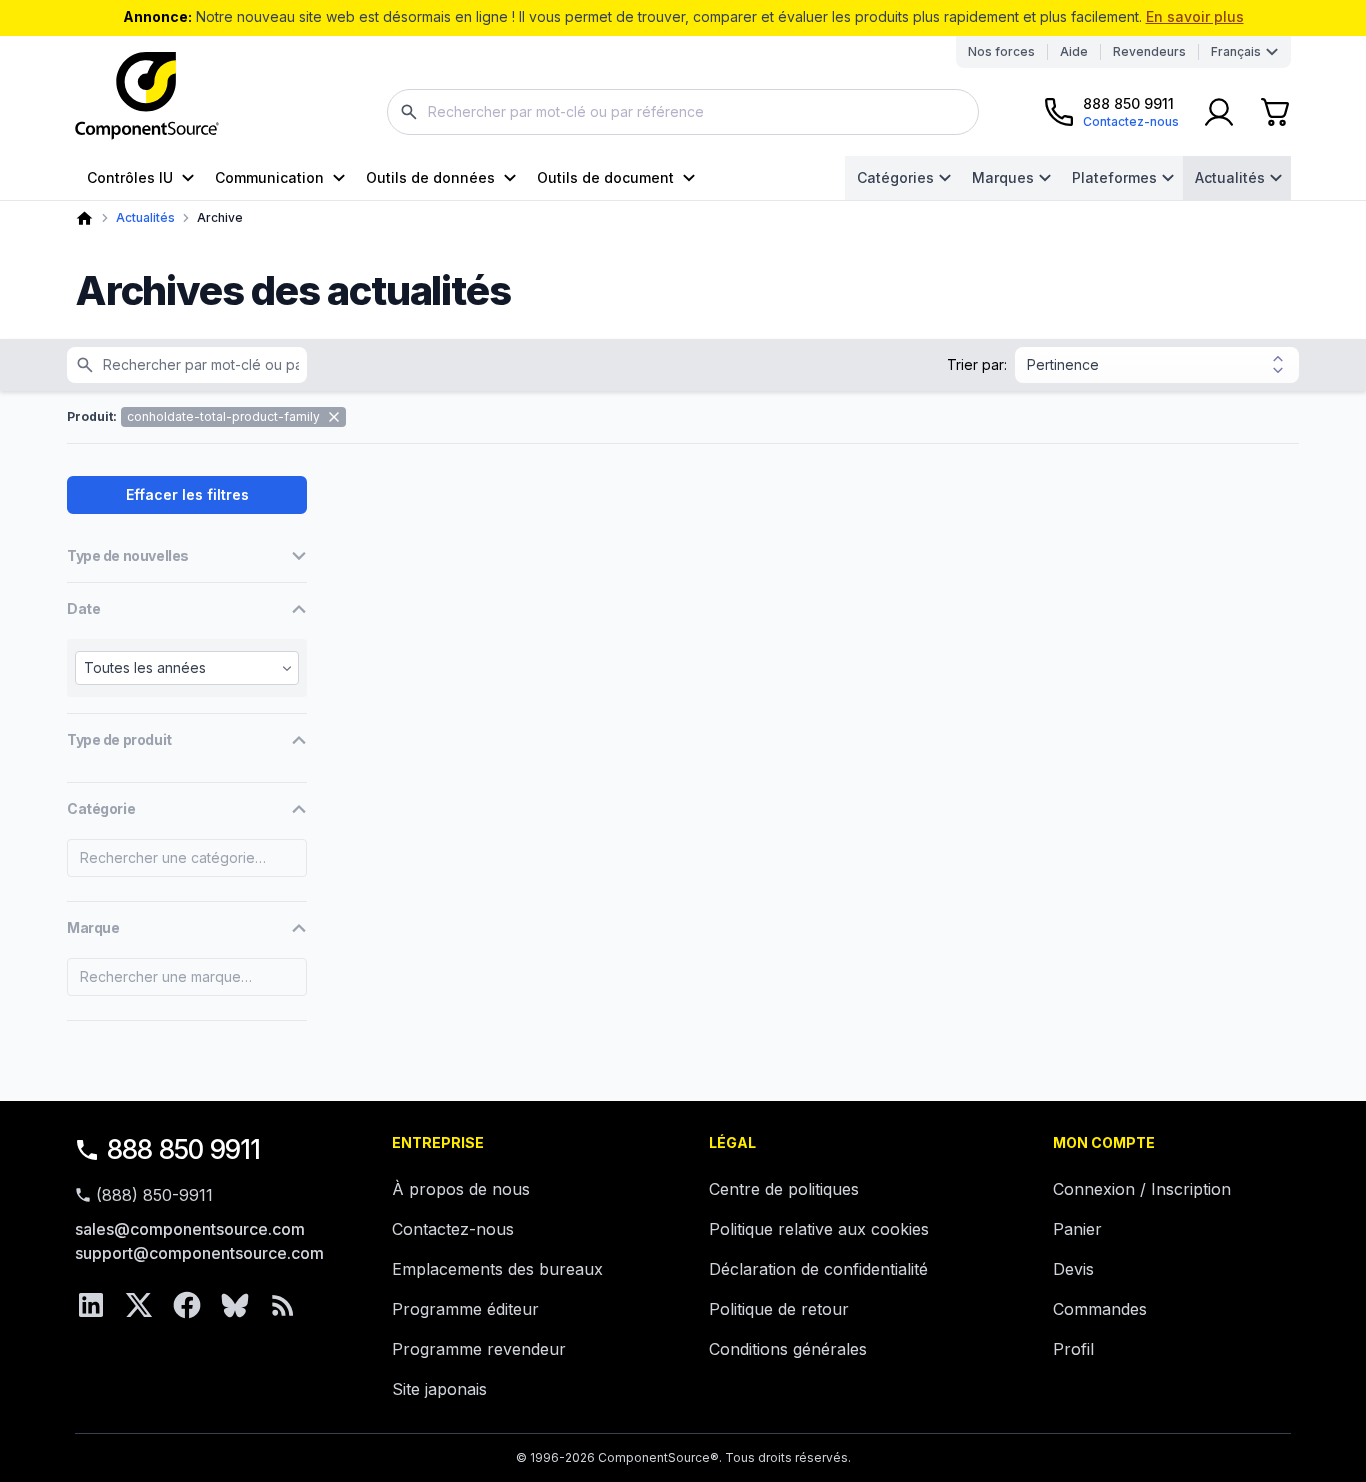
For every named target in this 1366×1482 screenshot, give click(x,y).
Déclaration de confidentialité (818, 1269)
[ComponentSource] (147, 96)
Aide (1074, 51)
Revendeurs (1149, 51)
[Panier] (1275, 112)
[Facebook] (187, 1305)
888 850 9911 (184, 1149)
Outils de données (430, 177)
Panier (1077, 1229)
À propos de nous (461, 1189)
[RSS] (283, 1305)
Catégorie (101, 808)
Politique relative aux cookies (819, 1229)
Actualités (1230, 177)
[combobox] (683, 112)
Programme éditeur (465, 1309)
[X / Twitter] (139, 1305)
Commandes (1100, 1309)
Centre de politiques (784, 1189)
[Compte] (1219, 112)
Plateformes (1114, 177)
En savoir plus (1195, 16)
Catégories (895, 177)
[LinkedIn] (91, 1305)
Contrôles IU (130, 177)
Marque (93, 927)
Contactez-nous (453, 1229)
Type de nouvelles (128, 555)
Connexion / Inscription (1142, 1189)
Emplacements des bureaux (497, 1269)
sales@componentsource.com (190, 1229)
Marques (1003, 177)
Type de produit (119, 739)
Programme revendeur (479, 1349)
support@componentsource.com (199, 1253)
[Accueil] (84, 218)
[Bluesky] (235, 1305)
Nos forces (1001, 51)
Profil (1073, 1349)
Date (83, 608)
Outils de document (605, 177)
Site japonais (439, 1389)
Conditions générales (788, 1349)
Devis (1073, 1269)
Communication (269, 177)
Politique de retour (779, 1309)
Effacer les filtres (187, 494)
